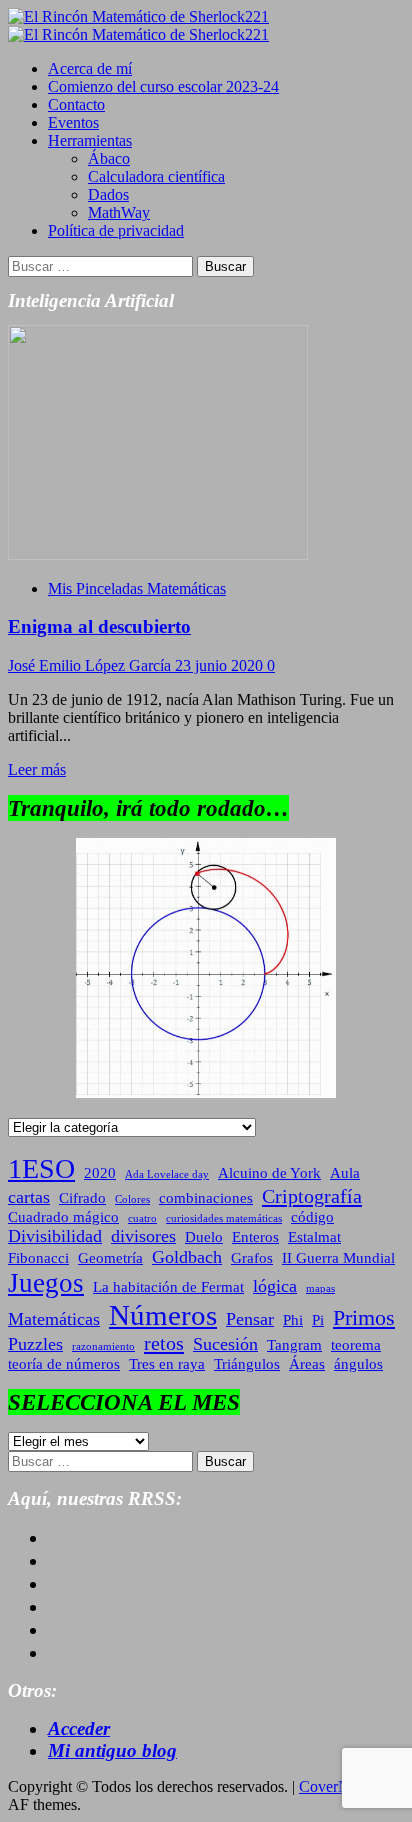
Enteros (255, 1237)
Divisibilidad (55, 1236)
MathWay (119, 212)
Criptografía (312, 1196)
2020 (100, 1173)
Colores (132, 1199)
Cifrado (82, 1198)
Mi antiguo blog (112, 1750)
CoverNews (337, 1786)
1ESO (41, 1168)
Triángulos (247, 1364)
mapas (320, 1288)
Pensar (250, 1319)
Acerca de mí (90, 68)
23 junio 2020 (221, 665)
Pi (318, 1320)
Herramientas (90, 140)
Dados (108, 194)
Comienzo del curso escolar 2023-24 (163, 86)
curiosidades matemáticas (224, 1218)
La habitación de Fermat (168, 1287)
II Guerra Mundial (338, 1258)
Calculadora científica (156, 176)
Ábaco (109, 158)
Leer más (37, 769)
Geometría (110, 1258)
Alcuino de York (269, 1173)
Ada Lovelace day (167, 1174)
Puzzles (35, 1344)
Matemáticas (54, 1319)
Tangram (294, 1345)
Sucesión (225, 1344)
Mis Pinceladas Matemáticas (137, 588)
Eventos (73, 122)
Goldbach (187, 1257)
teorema (356, 1345)
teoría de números (64, 1364)
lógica (275, 1286)
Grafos (252, 1258)
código (312, 1217)
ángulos (358, 1364)
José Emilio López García (91, 665)
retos (164, 1343)
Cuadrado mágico (63, 1217)
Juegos (46, 1283)
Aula (345, 1173)
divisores (143, 1236)
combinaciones (206, 1198)
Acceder (79, 1728)
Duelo (204, 1237)
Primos (364, 1317)
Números (163, 1315)
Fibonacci (38, 1258)
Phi (293, 1320)
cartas (29, 1197)
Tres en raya (167, 1364)
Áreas (307, 1364)
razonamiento (103, 1346)
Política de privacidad (116, 230)
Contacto (76, 104)
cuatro (142, 1218)
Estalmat (314, 1237)
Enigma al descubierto (99, 626)
